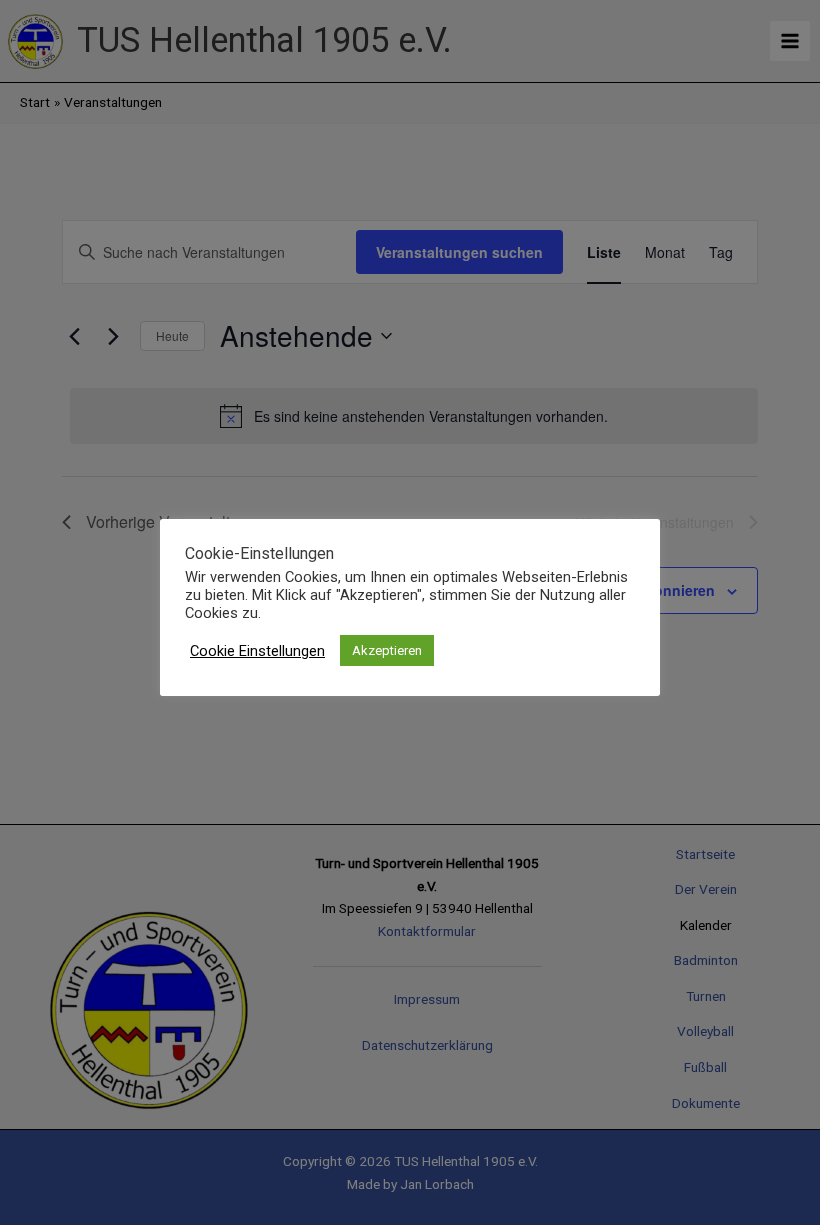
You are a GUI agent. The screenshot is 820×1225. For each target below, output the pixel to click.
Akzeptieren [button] (387, 650)
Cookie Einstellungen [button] (257, 651)
